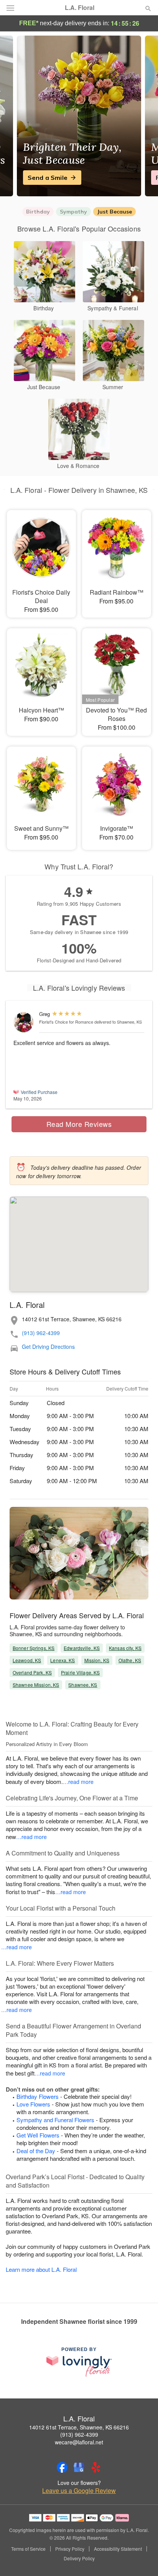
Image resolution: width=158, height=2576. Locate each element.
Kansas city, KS (125, 1648)
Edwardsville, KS (82, 1648)
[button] (142, 2559)
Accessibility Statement (118, 2549)
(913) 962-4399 (41, 1333)
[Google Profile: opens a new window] (79, 2467)
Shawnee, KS (83, 1685)
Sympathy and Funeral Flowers (55, 2120)
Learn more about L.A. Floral (41, 2269)
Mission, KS (97, 1660)
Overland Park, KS (32, 1672)
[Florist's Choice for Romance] (25, 1022)
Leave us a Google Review (79, 2491)
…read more (78, 1782)
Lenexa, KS (63, 1660)
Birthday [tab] (38, 212)
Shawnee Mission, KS (36, 1685)
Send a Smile (48, 178)
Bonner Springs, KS (34, 1648)
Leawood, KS (27, 1660)
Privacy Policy (70, 2549)
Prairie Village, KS (80, 1672)
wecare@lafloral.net (79, 2442)
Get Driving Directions (48, 1347)
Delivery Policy (79, 2558)
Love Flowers (33, 2104)
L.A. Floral (80, 8)
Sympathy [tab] (73, 212)
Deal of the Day (36, 2151)
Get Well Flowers (38, 2135)
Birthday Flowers (38, 2096)
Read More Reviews (79, 1124)
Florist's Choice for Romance (66, 1022)
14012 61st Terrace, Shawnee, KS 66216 (79, 2427)
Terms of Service (28, 2549)
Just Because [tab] (114, 212)
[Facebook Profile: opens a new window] (62, 2467)
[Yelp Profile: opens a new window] (96, 2467)
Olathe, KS (130, 1660)
